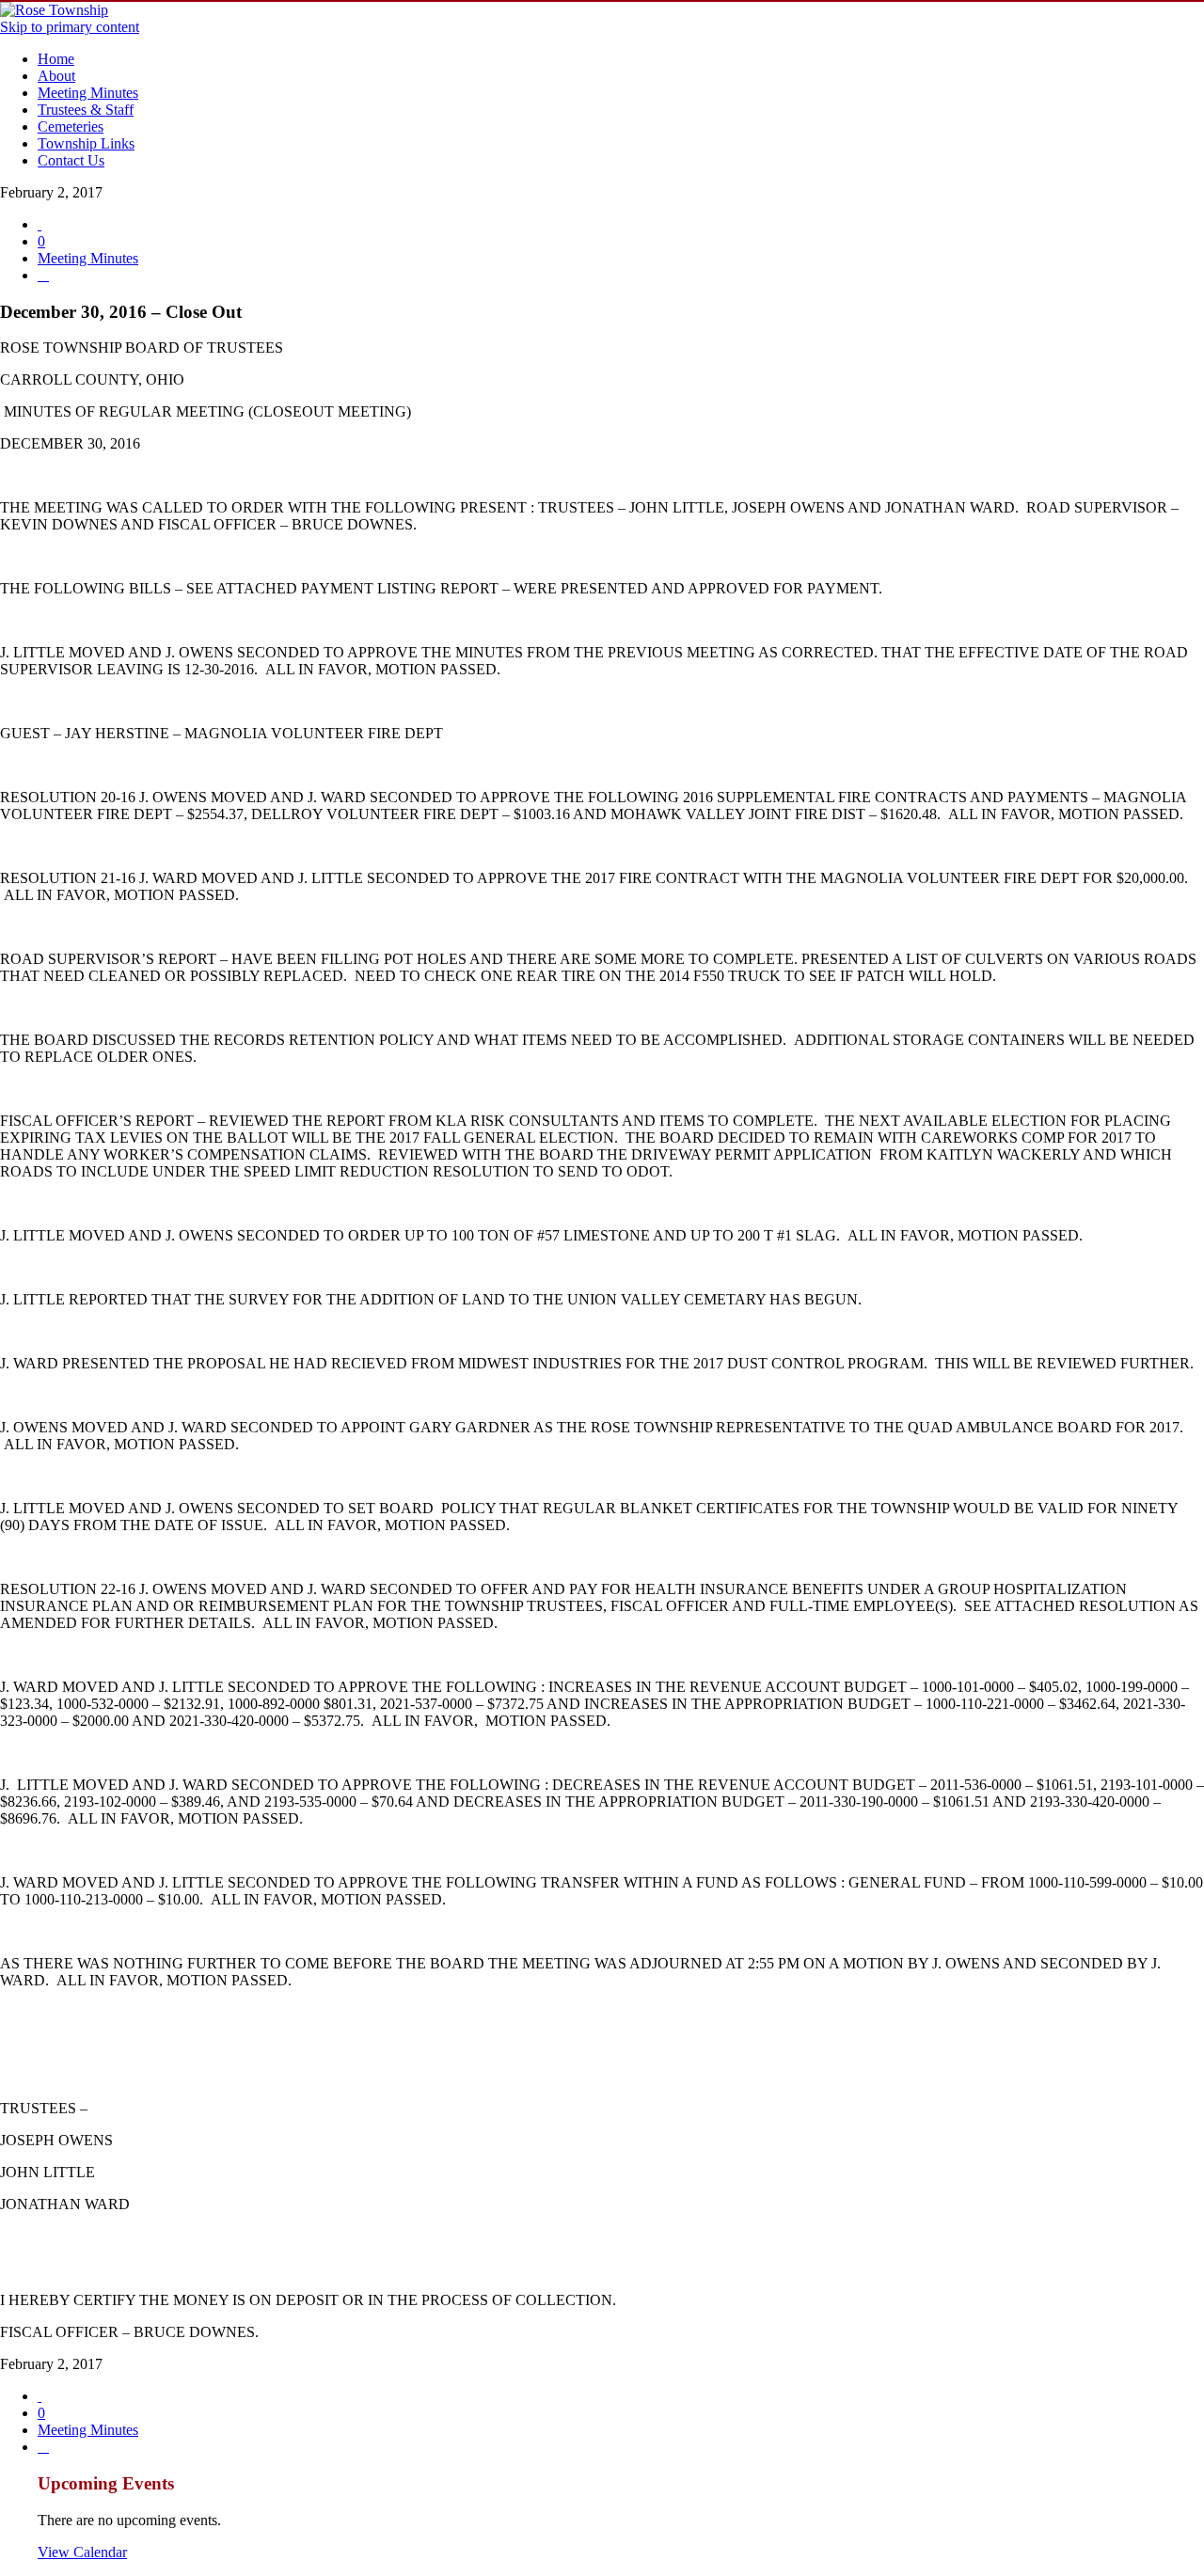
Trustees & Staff (86, 110)
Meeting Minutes (88, 93)
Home (56, 59)
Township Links (86, 143)
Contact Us (71, 160)
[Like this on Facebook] (43, 275)
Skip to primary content (70, 27)
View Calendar (82, 2552)
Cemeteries (71, 126)
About (56, 76)
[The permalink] (40, 224)
